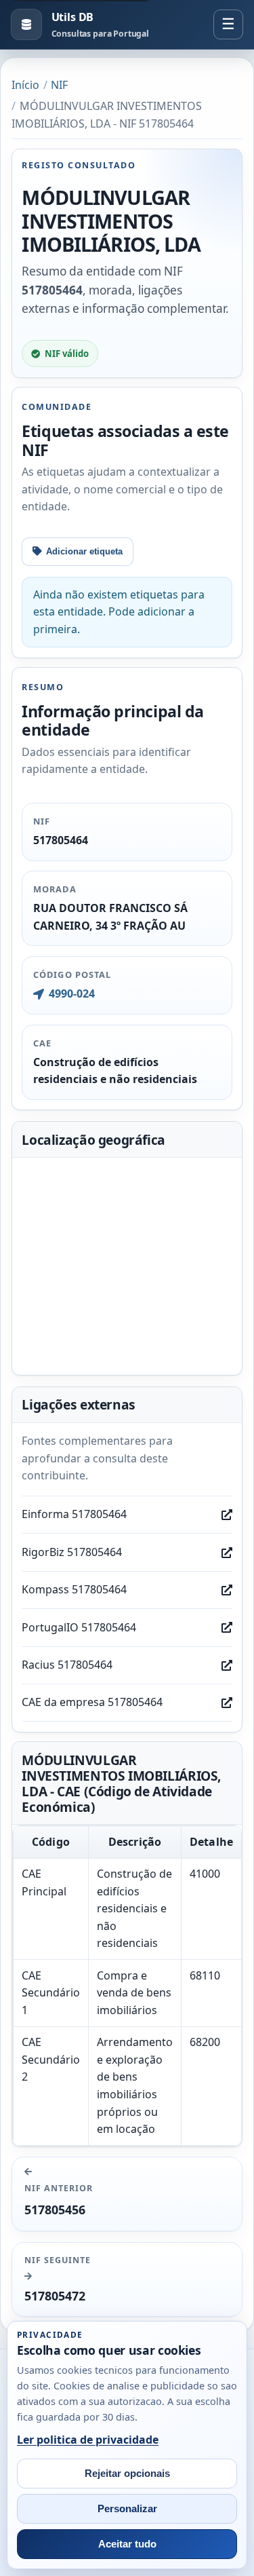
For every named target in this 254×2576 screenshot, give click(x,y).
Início (25, 85)
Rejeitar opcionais (127, 2474)
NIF (59, 85)
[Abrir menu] (228, 24)
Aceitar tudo (127, 2544)
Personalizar (127, 2509)
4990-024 (71, 993)
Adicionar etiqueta (84, 551)
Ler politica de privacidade (88, 2440)
